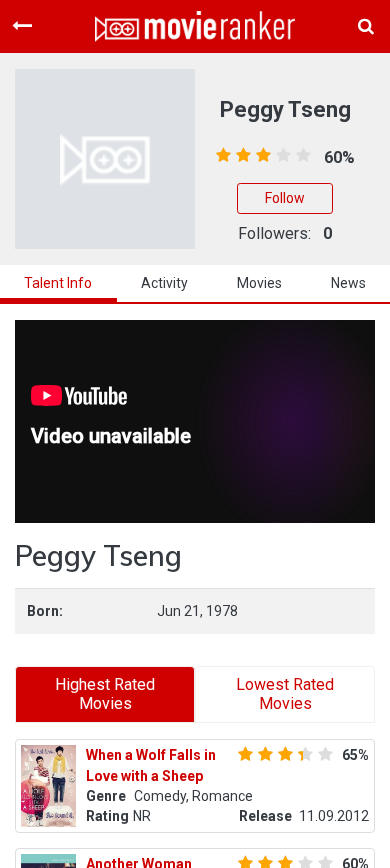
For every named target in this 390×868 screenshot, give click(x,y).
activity (164, 283)
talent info (58, 283)
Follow (285, 198)
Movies (259, 283)
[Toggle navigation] (22, 26)
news (348, 283)
